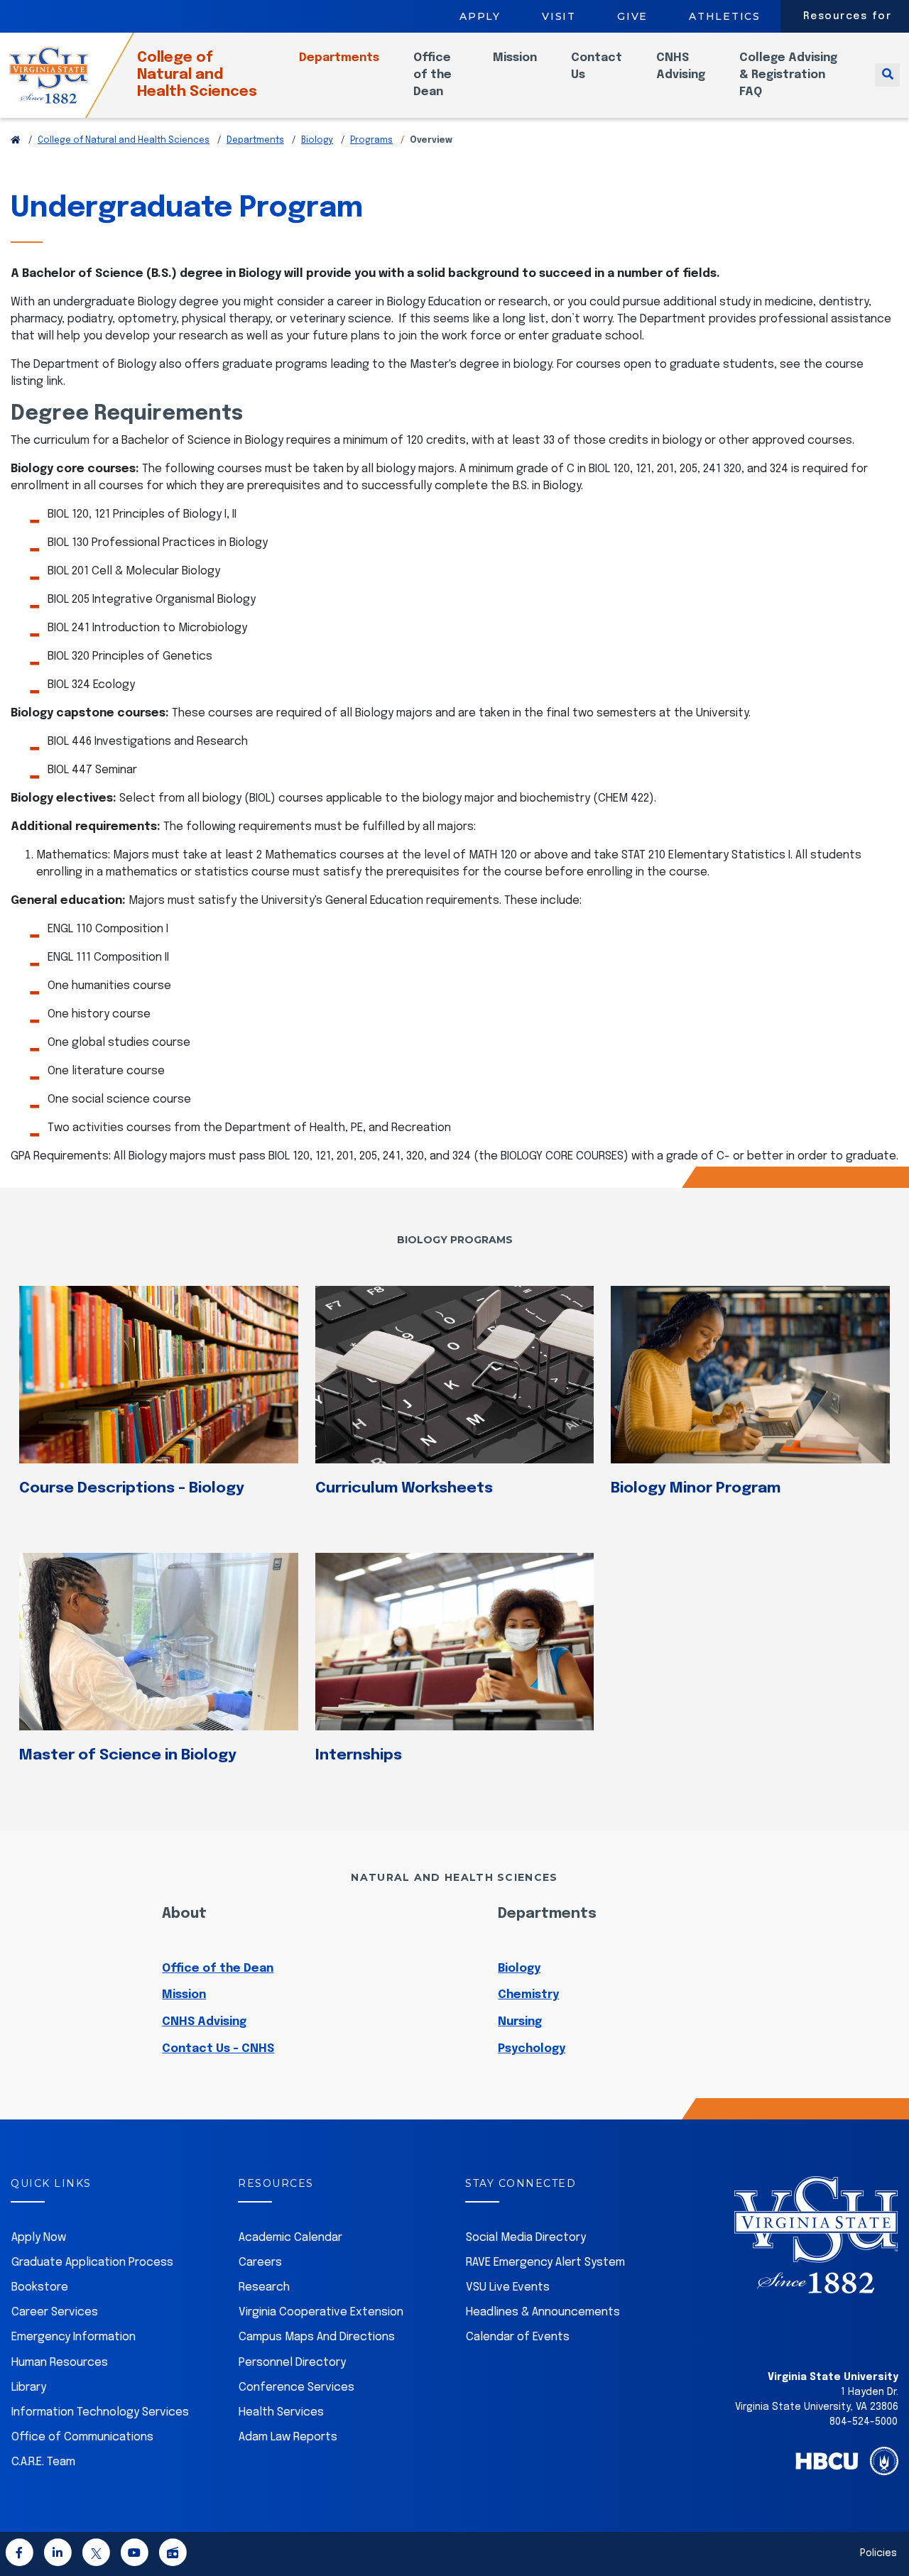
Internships (359, 1755)
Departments (339, 58)
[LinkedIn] (58, 2556)
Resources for (848, 16)
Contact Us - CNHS (218, 2049)
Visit (559, 16)
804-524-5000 (864, 2422)
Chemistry (528, 1995)
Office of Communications (82, 2437)
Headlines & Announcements (543, 2312)
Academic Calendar (290, 2238)
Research (264, 2287)
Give (632, 16)
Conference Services (296, 2387)
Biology (317, 141)
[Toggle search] (887, 75)
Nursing (520, 2022)
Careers (260, 2263)
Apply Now (39, 2238)
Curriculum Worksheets (404, 1488)
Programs (371, 141)
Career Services (55, 2312)
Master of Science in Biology (128, 1755)
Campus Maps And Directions (317, 2337)
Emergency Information (74, 2337)
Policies (878, 2553)
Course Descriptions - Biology (132, 1488)
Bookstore (40, 2287)
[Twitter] (96, 2556)
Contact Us (597, 66)
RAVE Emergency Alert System (545, 2263)
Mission (515, 58)
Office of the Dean (432, 75)
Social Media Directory (526, 2238)
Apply (480, 16)
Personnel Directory (292, 2363)
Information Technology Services (100, 2412)
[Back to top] (886, 2525)
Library (29, 2387)
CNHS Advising (681, 66)
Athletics (725, 16)
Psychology (532, 2049)
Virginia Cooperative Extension (321, 2312)
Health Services (281, 2412)
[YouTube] (134, 2556)
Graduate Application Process (92, 2263)
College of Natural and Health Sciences (197, 75)
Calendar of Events (518, 2337)
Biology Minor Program (696, 1488)
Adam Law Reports (288, 2437)
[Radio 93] (173, 2556)
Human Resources (60, 2363)
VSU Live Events (508, 2287)
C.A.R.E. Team (43, 2462)
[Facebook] (19, 2556)
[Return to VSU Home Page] (16, 141)
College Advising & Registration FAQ (788, 75)
